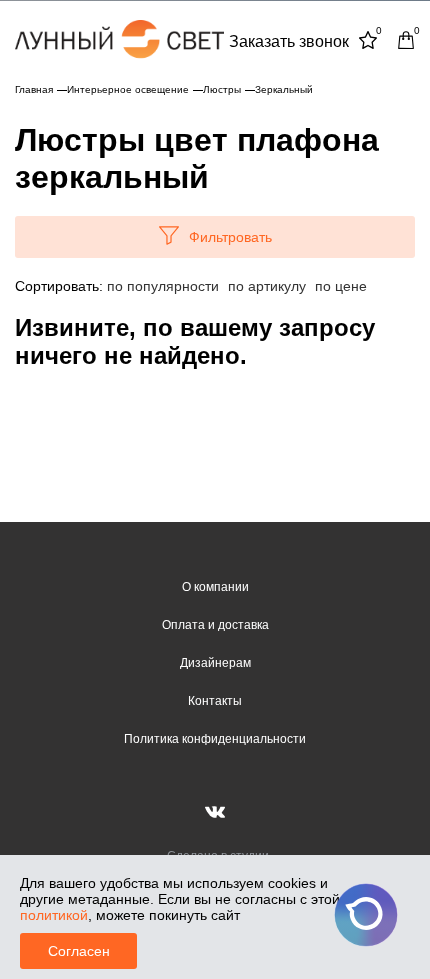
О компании (215, 587)
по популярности (163, 286)
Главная (34, 89)
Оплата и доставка (215, 625)
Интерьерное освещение (128, 89)
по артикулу (267, 286)
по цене (341, 286)
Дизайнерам (215, 663)
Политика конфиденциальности (215, 739)
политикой (54, 915)
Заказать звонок (289, 41)
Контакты (215, 701)
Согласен (79, 951)
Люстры (222, 89)
